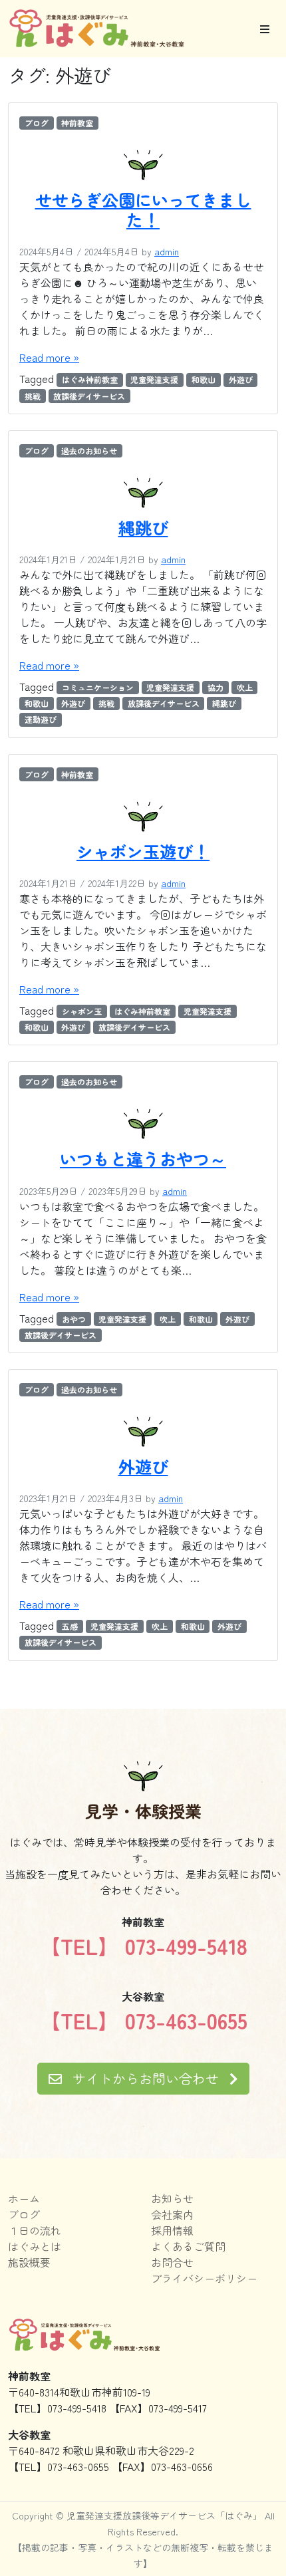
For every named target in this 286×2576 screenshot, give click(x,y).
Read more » (49, 357)
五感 (70, 1626)
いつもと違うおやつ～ (143, 1158)
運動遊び (41, 719)
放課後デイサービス (89, 396)
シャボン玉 (82, 1011)
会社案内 (172, 2214)
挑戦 (33, 396)
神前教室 (77, 123)
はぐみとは (35, 2246)
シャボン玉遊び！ (143, 851)
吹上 (245, 687)
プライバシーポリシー (204, 2278)
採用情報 (172, 2230)
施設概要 (29, 2262)
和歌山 (204, 379)
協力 (215, 687)
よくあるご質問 (188, 2246)
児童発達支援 (154, 379)
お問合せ (172, 2262)
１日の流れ (35, 2230)
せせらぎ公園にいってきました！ (143, 209)
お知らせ (172, 2198)
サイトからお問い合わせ (146, 2078)
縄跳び (143, 527)
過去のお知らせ (89, 451)
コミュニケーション (98, 687)
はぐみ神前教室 (90, 379)
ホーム (24, 2198)
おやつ (74, 1319)
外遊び (241, 379)
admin (167, 251)
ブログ (37, 123)
